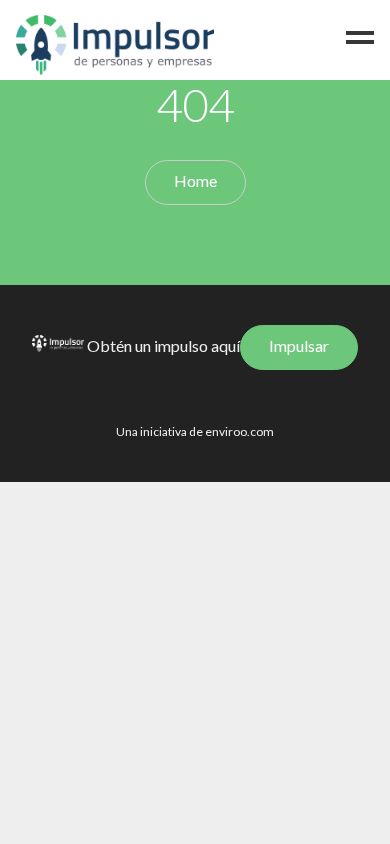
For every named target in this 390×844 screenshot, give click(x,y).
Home (195, 180)
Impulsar (299, 345)
